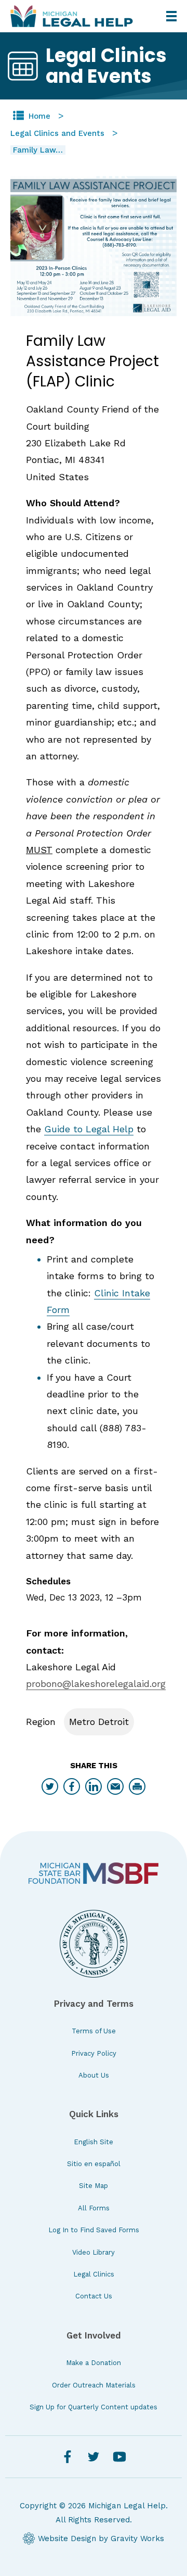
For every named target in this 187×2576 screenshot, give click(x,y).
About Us (94, 2075)
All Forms (94, 2208)
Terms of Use (94, 2031)
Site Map (94, 2186)
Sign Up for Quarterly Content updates (94, 2407)
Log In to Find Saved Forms (94, 2230)
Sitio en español (94, 2164)
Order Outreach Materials (94, 2385)
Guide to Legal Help (89, 1129)
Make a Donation (94, 2363)
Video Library (94, 2252)
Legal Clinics (94, 2274)
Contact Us (94, 2296)
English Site (94, 2142)
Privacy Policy (94, 2053)
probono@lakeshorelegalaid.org (96, 1684)
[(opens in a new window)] (94, 1873)
